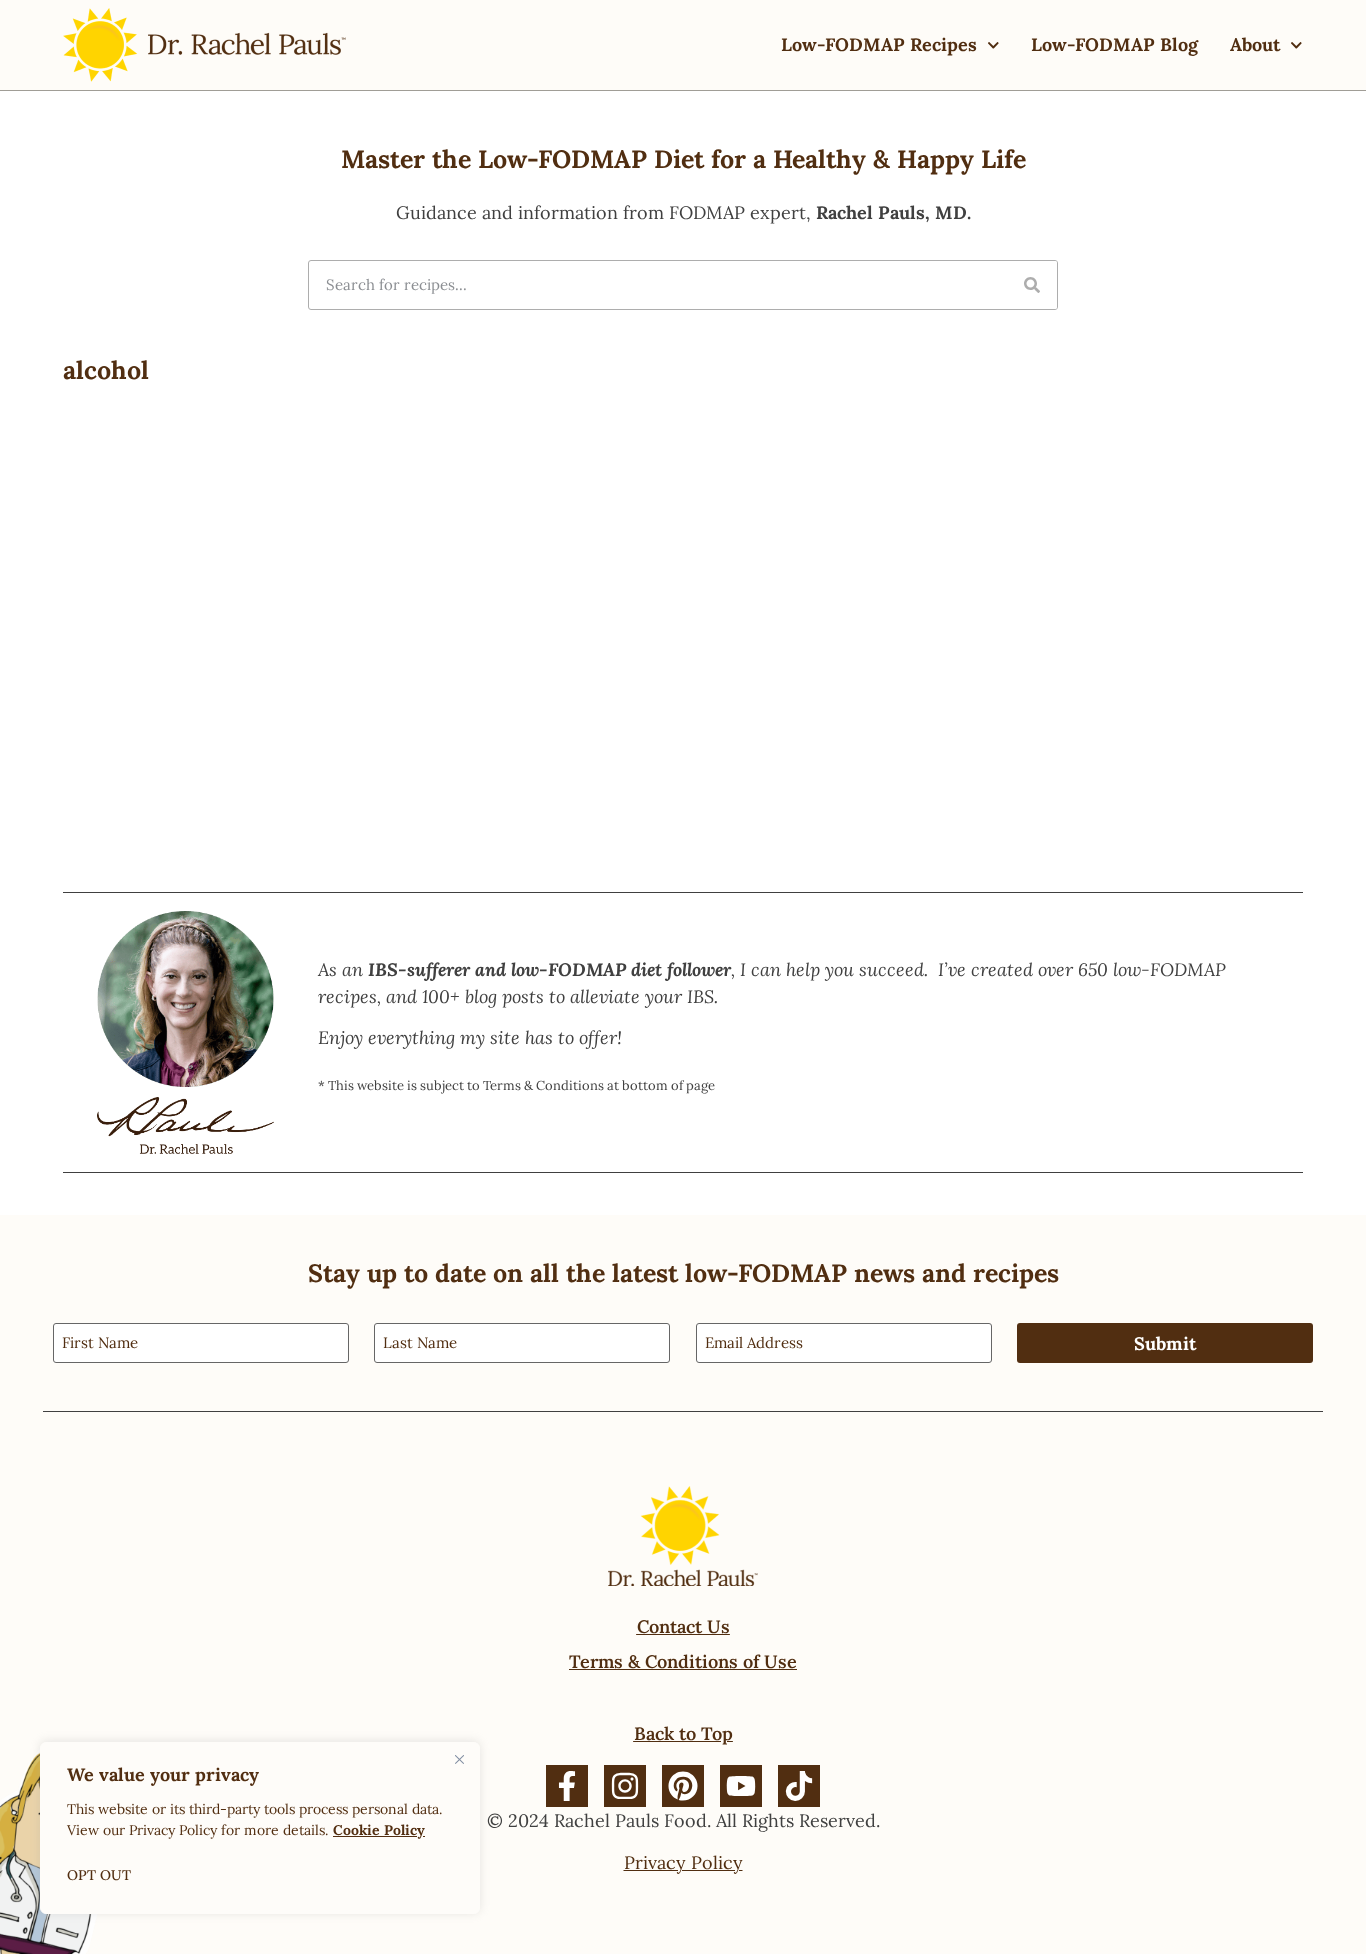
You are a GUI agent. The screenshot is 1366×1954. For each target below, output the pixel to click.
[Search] (1032, 285)
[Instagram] (625, 1786)
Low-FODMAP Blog (1114, 44)
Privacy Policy (683, 1862)
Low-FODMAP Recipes (879, 44)
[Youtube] (741, 1786)
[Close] (459, 1759)
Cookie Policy (379, 1830)
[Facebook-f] (567, 1786)
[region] (260, 1828)
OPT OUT (99, 1875)
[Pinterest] (683, 1786)
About (1255, 44)
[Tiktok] (799, 1786)
